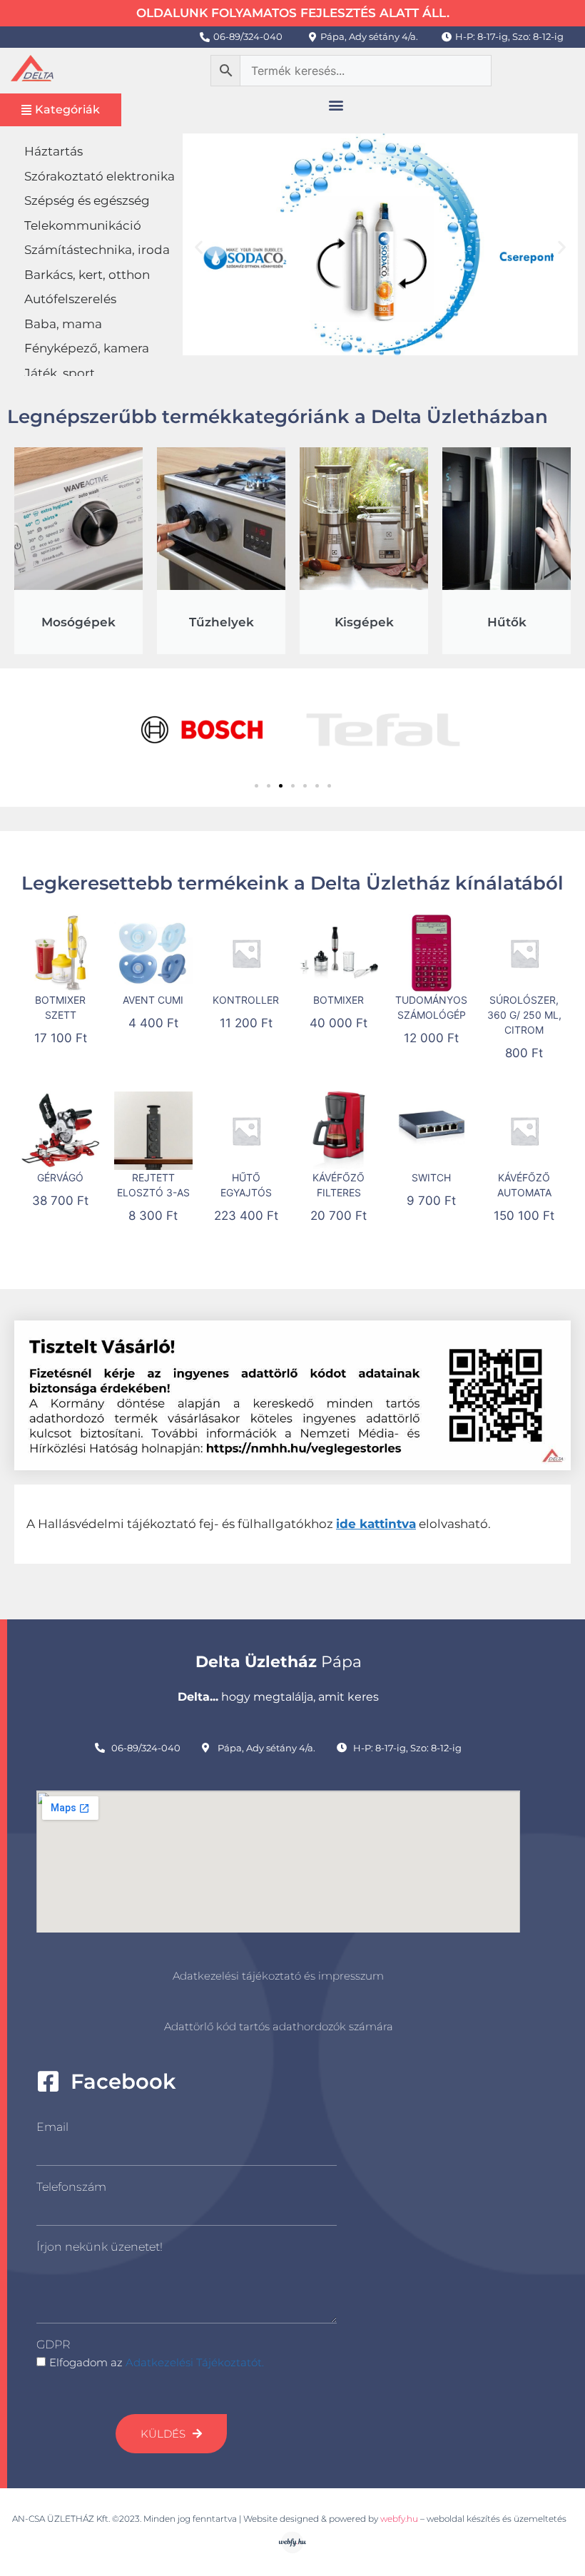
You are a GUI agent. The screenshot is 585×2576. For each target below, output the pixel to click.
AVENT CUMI (153, 1000)
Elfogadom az (157, 2362)
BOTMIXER (339, 1000)
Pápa (279, 1662)
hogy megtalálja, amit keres (278, 1697)
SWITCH (431, 1177)
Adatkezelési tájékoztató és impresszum (278, 1976)
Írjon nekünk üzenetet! (100, 2247)
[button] (336, 105)
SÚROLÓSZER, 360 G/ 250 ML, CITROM (524, 1015)
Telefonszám (71, 2187)
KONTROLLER (246, 1000)
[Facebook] (48, 2081)
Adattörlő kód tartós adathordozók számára (279, 2026)
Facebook (123, 2081)
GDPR (53, 2345)
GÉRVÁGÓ (60, 1177)
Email (52, 2127)
